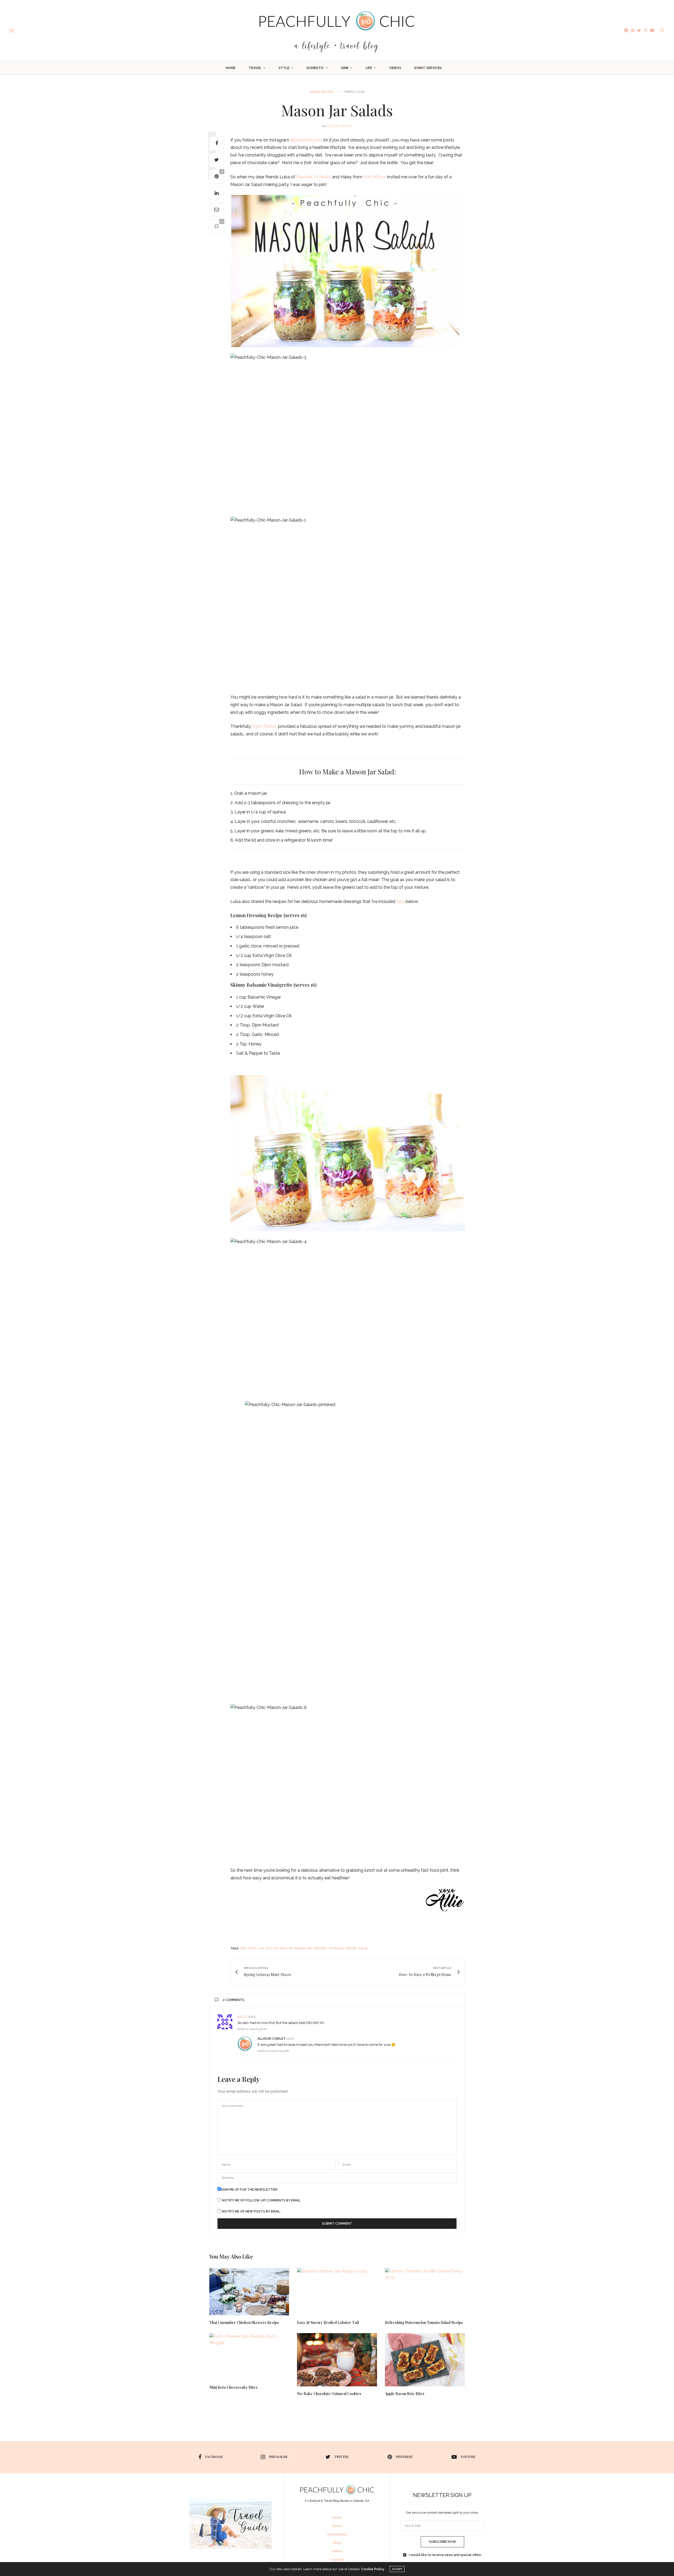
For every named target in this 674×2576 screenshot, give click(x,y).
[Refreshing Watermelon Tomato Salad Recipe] (425, 2292)
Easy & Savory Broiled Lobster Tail (328, 2322)
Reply (452, 2017)
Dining (315, 92)
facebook (214, 2457)
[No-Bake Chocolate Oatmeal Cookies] (337, 2360)
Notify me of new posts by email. (251, 2211)
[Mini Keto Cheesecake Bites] (249, 2357)
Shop (337, 2543)
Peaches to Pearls (314, 177)
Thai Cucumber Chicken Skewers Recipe (244, 2322)
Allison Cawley (339, 126)
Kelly (242, 2017)
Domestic (315, 68)
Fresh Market (265, 726)
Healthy (286, 1948)
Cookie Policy (373, 2569)
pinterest (404, 2457)
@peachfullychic (306, 140)
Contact (337, 2560)
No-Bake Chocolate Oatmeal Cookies (329, 2394)
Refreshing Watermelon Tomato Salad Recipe (424, 2322)
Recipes (328, 92)
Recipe (351, 1948)
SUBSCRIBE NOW (442, 2542)
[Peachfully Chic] (337, 30)
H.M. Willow (374, 177)
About (337, 2526)
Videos (395, 68)
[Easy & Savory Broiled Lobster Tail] (337, 2292)
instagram (278, 2457)
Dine (345, 68)
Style (284, 68)
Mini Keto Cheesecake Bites (233, 2387)
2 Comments (234, 2000)
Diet (244, 1948)
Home (231, 68)
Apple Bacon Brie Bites (405, 2394)
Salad (363, 1948)
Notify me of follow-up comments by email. (262, 2200)
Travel (255, 68)
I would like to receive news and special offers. (445, 2555)
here (400, 901)
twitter (341, 2457)
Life (369, 68)
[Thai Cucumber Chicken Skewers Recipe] (249, 2292)
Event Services (428, 68)
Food (253, 1948)
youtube (468, 2457)
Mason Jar (303, 1948)
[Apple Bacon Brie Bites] (425, 2360)
